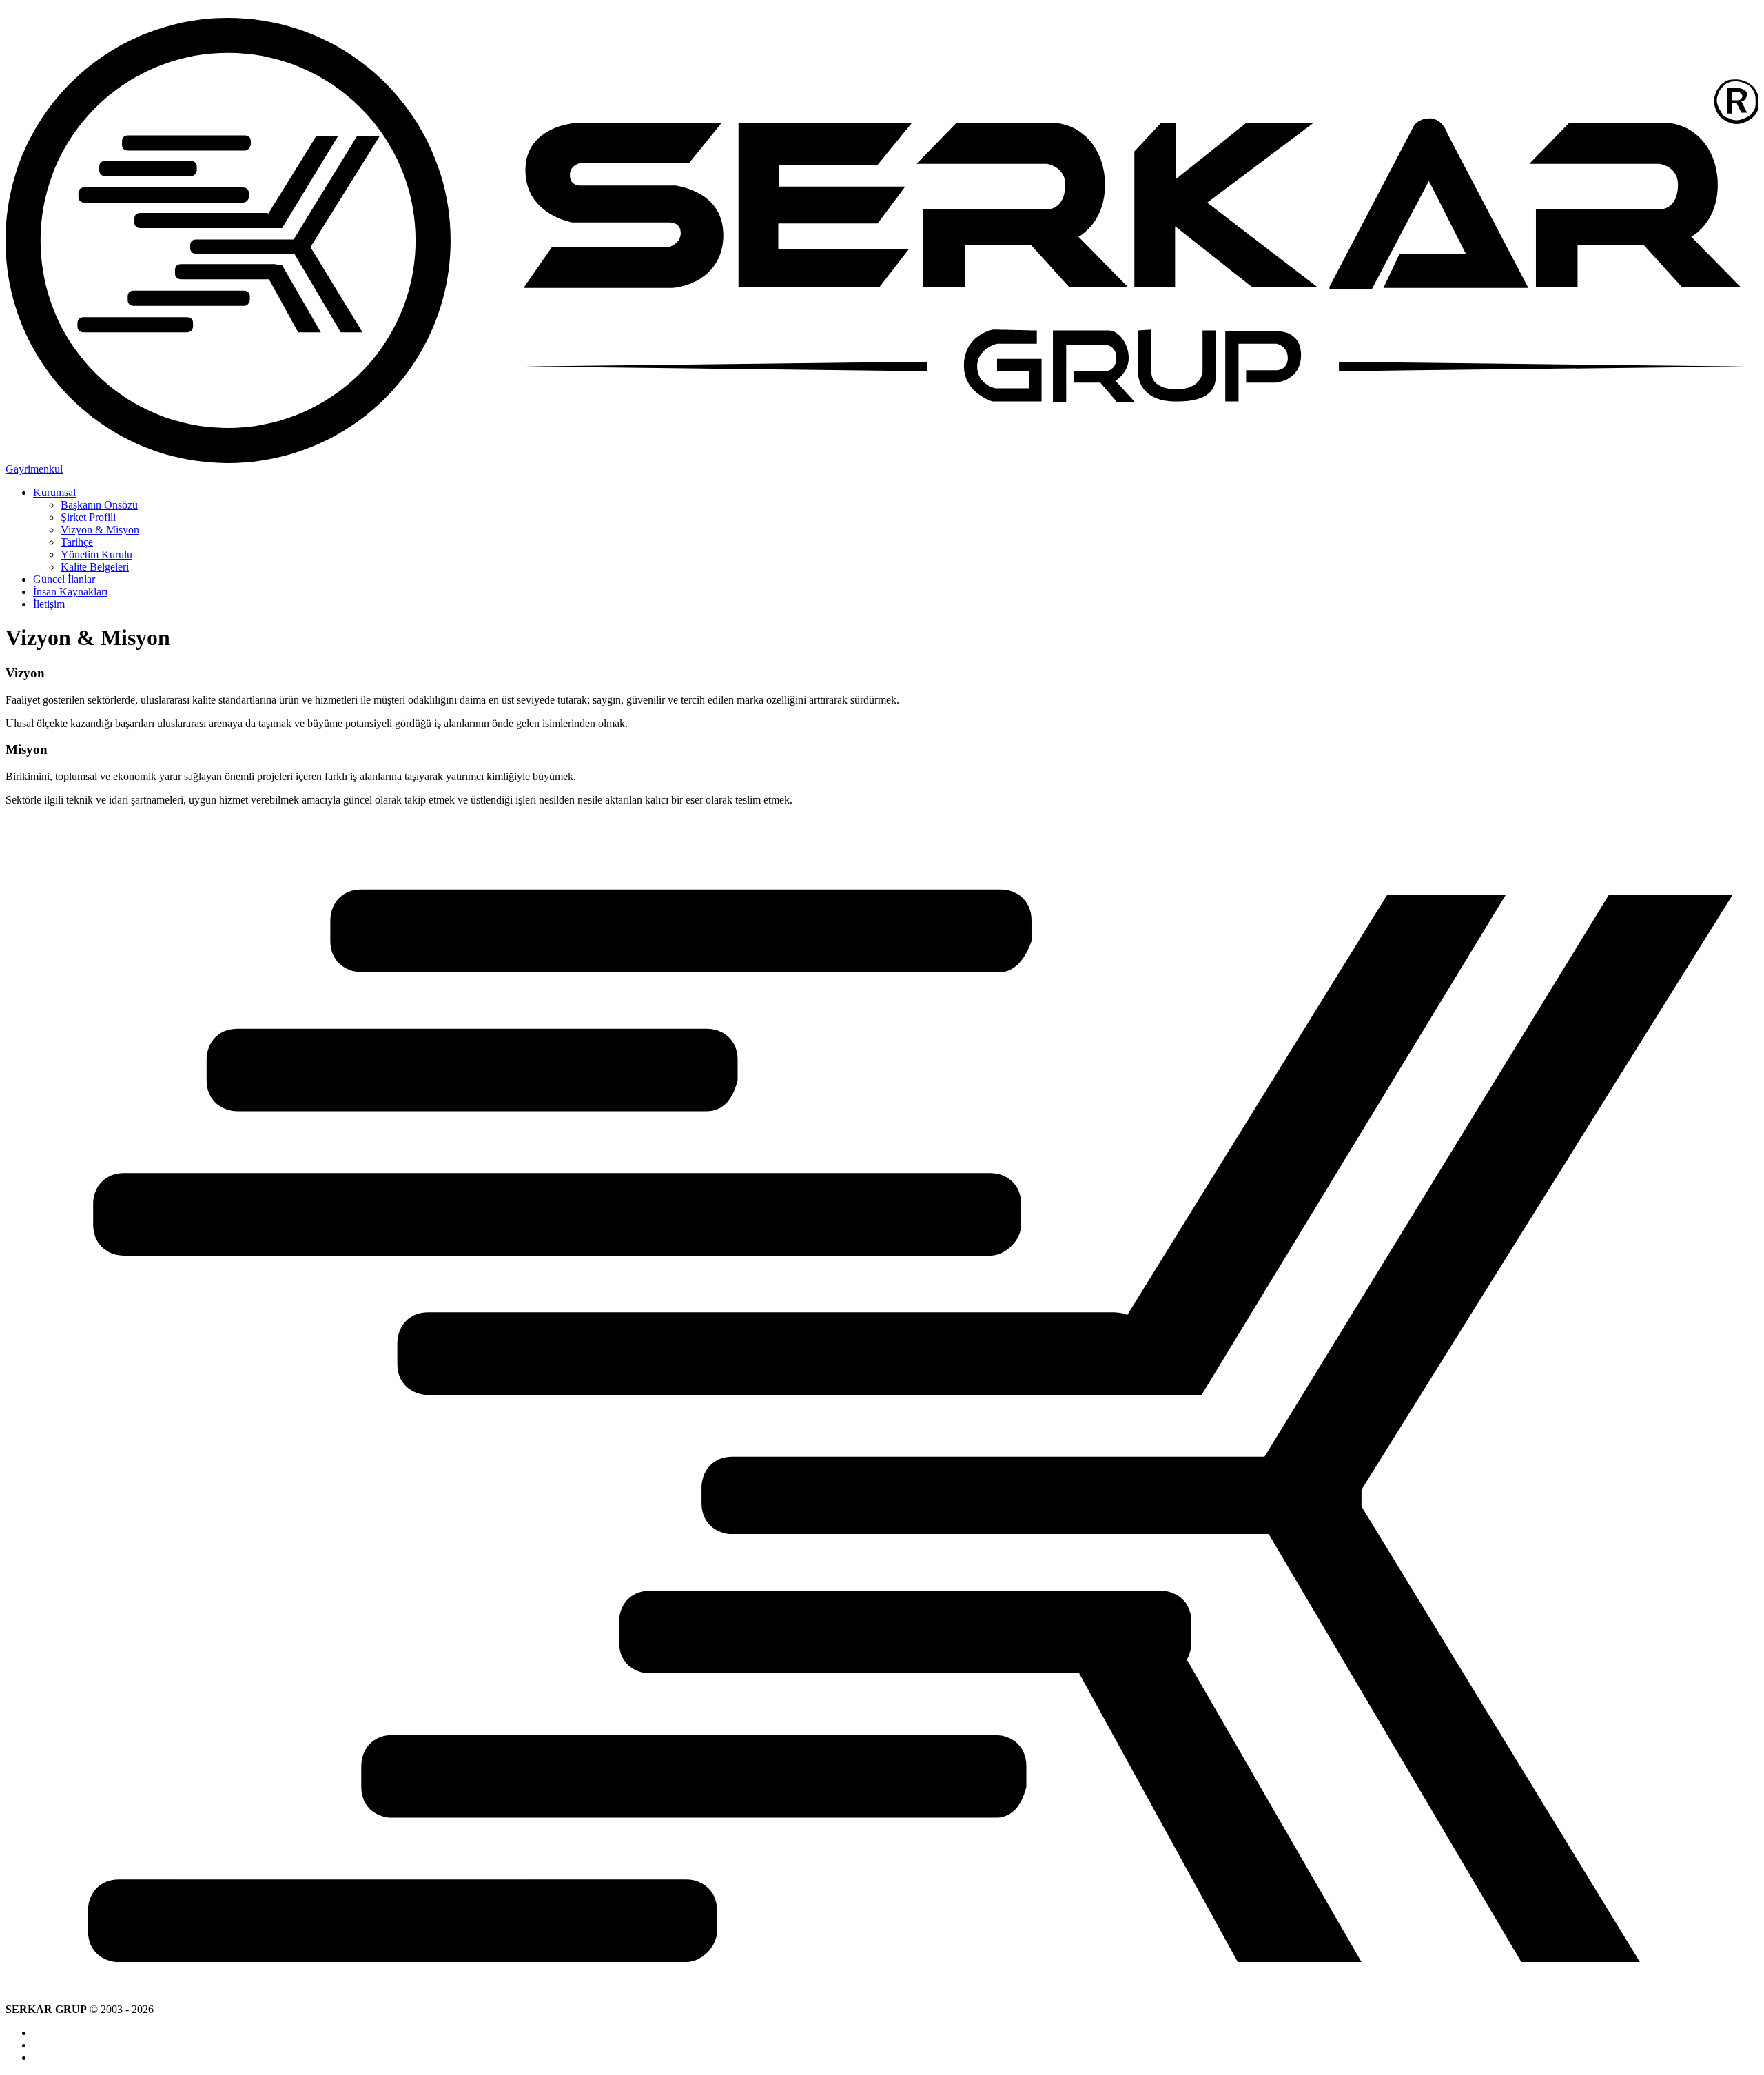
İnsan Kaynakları (70, 592)
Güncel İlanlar (64, 579)
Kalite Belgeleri (95, 567)
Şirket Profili (88, 517)
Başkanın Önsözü (99, 505)
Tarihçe (77, 542)
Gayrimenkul (34, 469)
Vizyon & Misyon (100, 530)
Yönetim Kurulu (96, 554)
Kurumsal (54, 492)
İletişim (49, 604)
